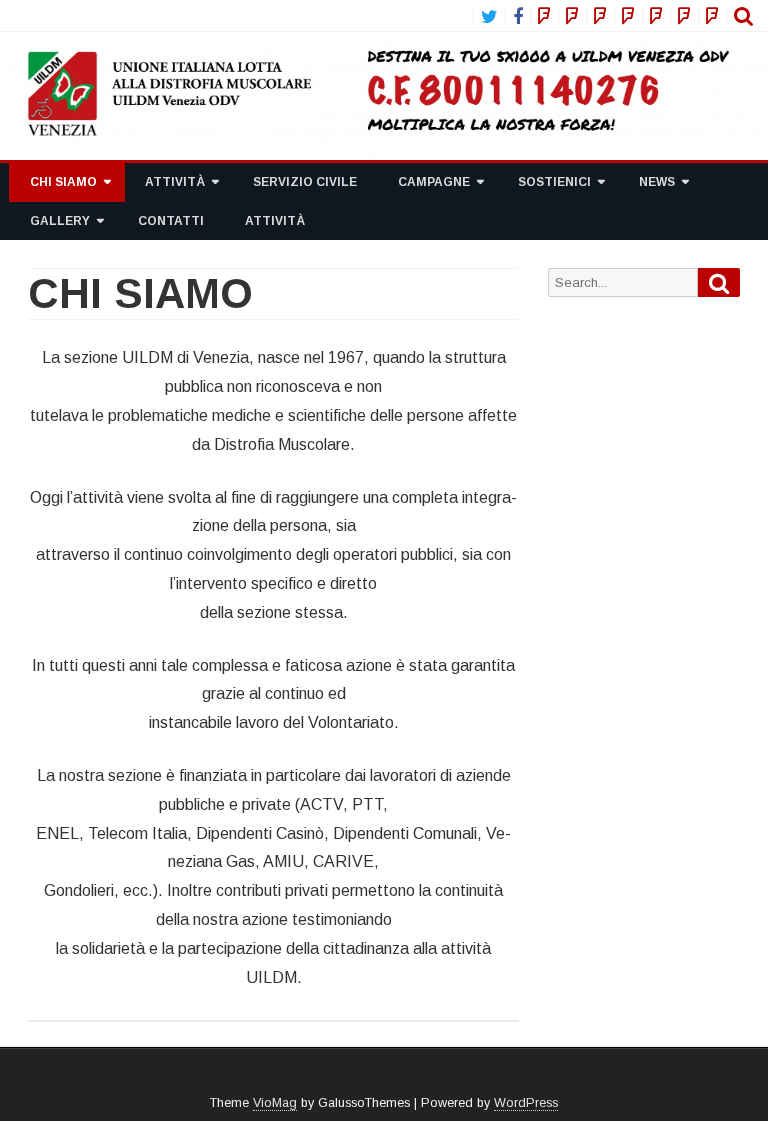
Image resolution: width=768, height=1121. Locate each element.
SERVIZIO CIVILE (305, 182)
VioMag (275, 1103)
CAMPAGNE (434, 182)
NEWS (657, 182)
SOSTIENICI (554, 182)
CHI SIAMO (63, 182)
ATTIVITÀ (175, 182)
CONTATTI (171, 221)
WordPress (526, 1103)
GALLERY (60, 221)
